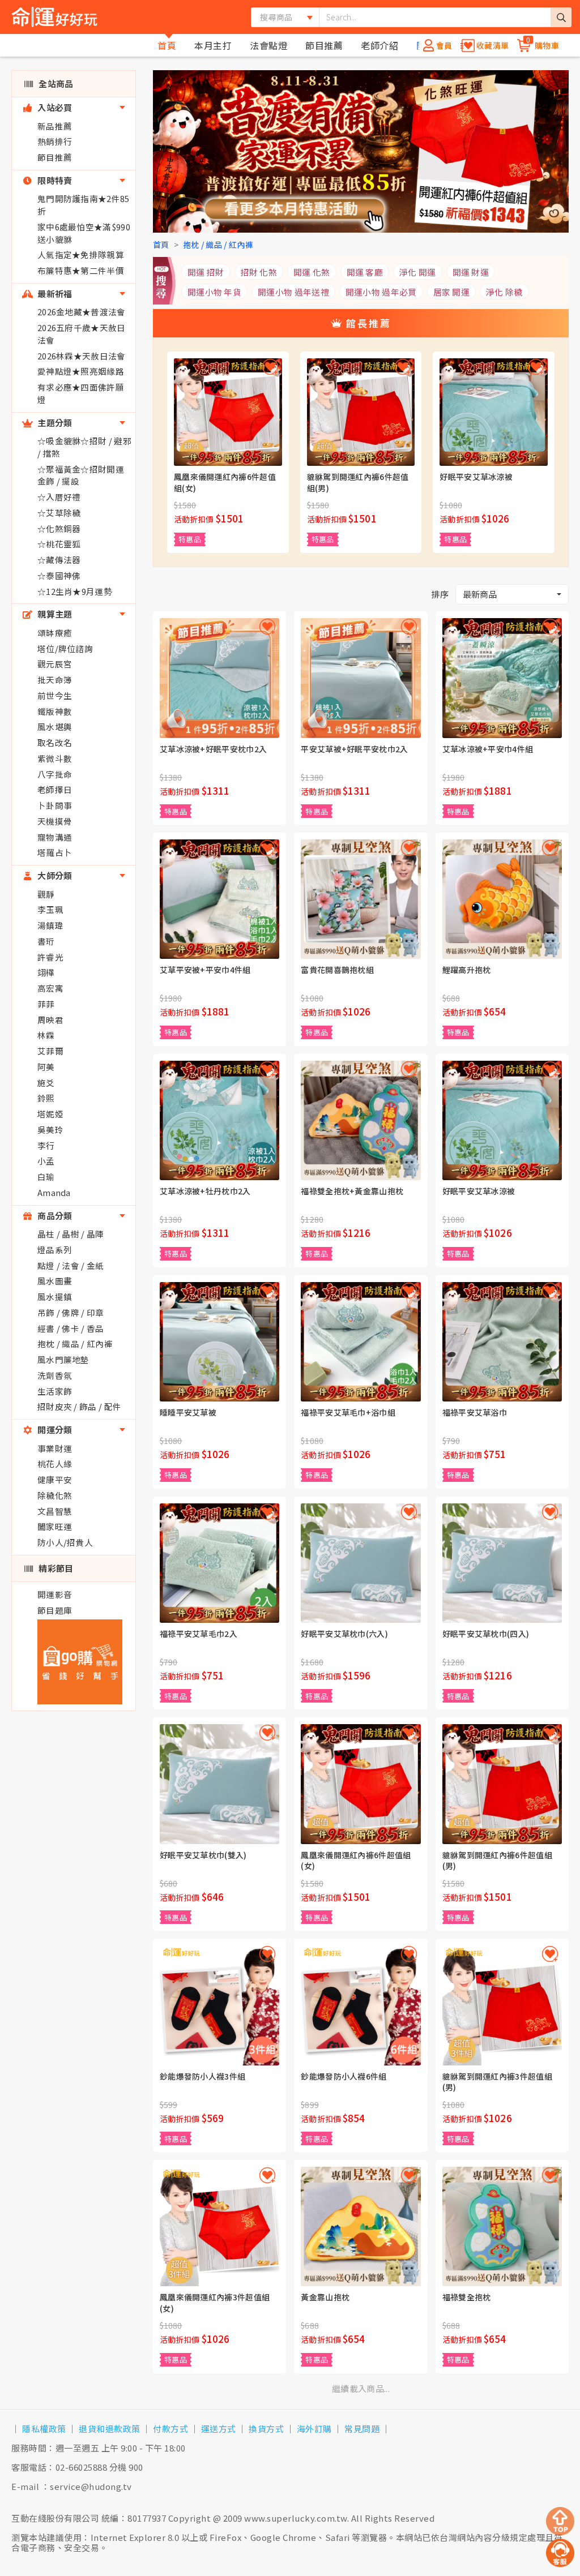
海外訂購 (314, 2429)
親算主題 (54, 614)
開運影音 (55, 1594)
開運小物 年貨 (214, 292)
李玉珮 (50, 909)
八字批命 (55, 774)
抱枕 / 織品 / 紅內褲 (75, 1343)
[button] (512, 595)
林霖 (46, 1035)
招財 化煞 (259, 272)
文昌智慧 (55, 1511)
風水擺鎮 (55, 1296)
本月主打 (213, 45)
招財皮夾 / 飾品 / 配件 (79, 1406)
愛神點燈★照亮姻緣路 (81, 371)
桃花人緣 (55, 1463)
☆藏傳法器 (59, 560)
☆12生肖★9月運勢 (75, 591)
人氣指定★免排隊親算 (81, 254)
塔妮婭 (50, 1114)
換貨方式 (266, 2429)
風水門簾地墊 (63, 1359)
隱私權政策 (44, 2429)
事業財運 (55, 1448)
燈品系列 (55, 1250)
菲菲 (46, 1004)
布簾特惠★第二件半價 (81, 270)
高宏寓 (50, 988)
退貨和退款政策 (110, 2429)
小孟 (46, 1161)
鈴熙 (46, 1098)
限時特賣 (54, 180)
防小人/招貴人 (65, 1542)
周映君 (50, 1020)
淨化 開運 (418, 272)
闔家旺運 (55, 1526)
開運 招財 (206, 272)
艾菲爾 (50, 1051)
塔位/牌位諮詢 (65, 648)
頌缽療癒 (55, 633)
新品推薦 (55, 126)
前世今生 (55, 695)
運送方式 (219, 2429)
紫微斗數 (55, 758)
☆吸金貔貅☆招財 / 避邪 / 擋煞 (84, 447)
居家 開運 (452, 292)
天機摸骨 (55, 821)
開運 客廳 (365, 272)
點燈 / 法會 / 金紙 (71, 1265)
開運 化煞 (312, 272)
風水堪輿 (55, 726)
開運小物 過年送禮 (293, 292)
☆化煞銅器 (59, 528)
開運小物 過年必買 (381, 292)
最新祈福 (54, 293)
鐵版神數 (55, 711)
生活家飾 (55, 1391)
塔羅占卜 (55, 852)
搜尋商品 (276, 17)
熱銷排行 (55, 141)
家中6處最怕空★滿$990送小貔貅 (84, 233)
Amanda (54, 1192)
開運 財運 (471, 272)
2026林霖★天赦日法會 (82, 356)
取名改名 (55, 742)
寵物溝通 (55, 837)
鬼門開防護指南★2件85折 (84, 205)
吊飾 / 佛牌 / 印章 (71, 1312)
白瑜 (46, 1176)
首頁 (167, 45)
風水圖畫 (55, 1281)
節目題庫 (55, 1610)
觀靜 (46, 894)
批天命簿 (55, 680)
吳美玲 (50, 1130)
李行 (46, 1145)
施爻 (46, 1083)
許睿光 (50, 957)
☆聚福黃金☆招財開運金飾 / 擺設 (81, 475)
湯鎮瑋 (50, 925)
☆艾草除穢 (59, 513)
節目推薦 (324, 45)
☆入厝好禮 (59, 497)
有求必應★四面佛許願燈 (81, 393)
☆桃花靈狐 (59, 544)
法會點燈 (268, 45)
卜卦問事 (55, 805)
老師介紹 (379, 45)
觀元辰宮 (55, 664)
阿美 (46, 1067)
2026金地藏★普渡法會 (82, 312)
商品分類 (54, 1216)
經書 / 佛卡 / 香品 (71, 1328)
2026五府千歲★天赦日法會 (82, 334)
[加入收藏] (270, 367)
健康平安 (55, 1479)
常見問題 (362, 2429)
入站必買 (54, 107)
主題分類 (54, 423)
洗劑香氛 (55, 1375)
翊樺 (46, 972)
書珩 (46, 941)
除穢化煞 (55, 1495)
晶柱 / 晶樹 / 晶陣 (71, 1234)
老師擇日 (55, 789)
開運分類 (54, 1430)
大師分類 (54, 875)
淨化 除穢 (504, 292)
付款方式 (170, 2429)
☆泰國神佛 (59, 575)
